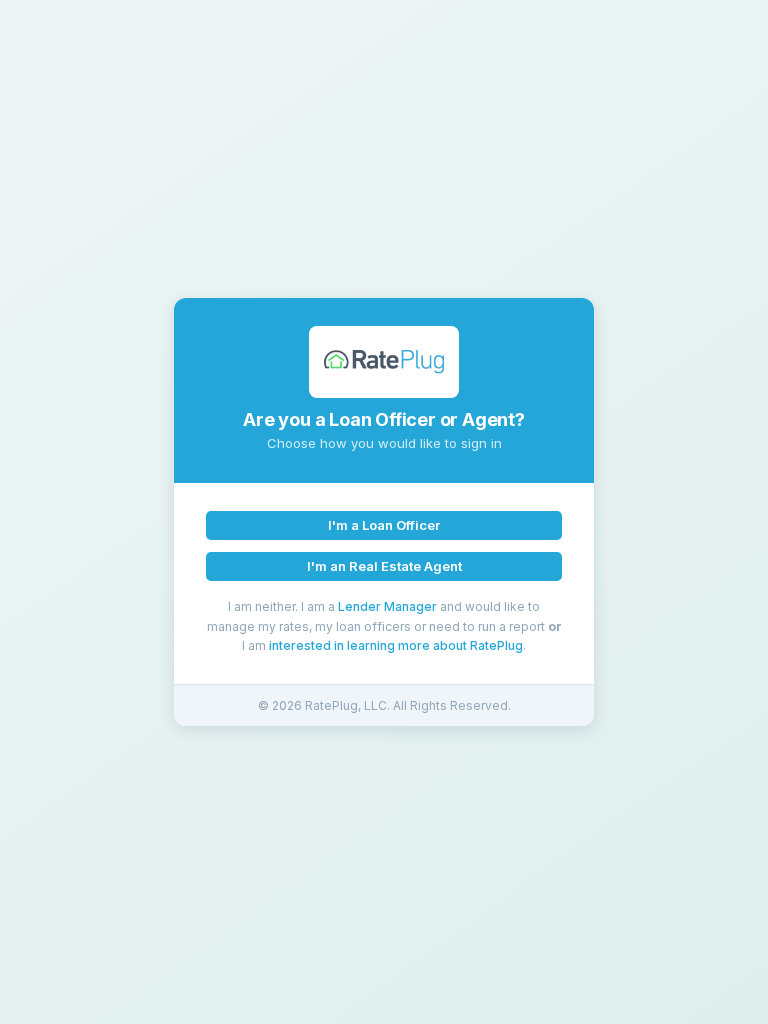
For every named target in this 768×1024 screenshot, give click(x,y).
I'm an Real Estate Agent (384, 566)
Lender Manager (387, 606)
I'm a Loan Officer (384, 525)
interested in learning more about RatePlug (396, 645)
